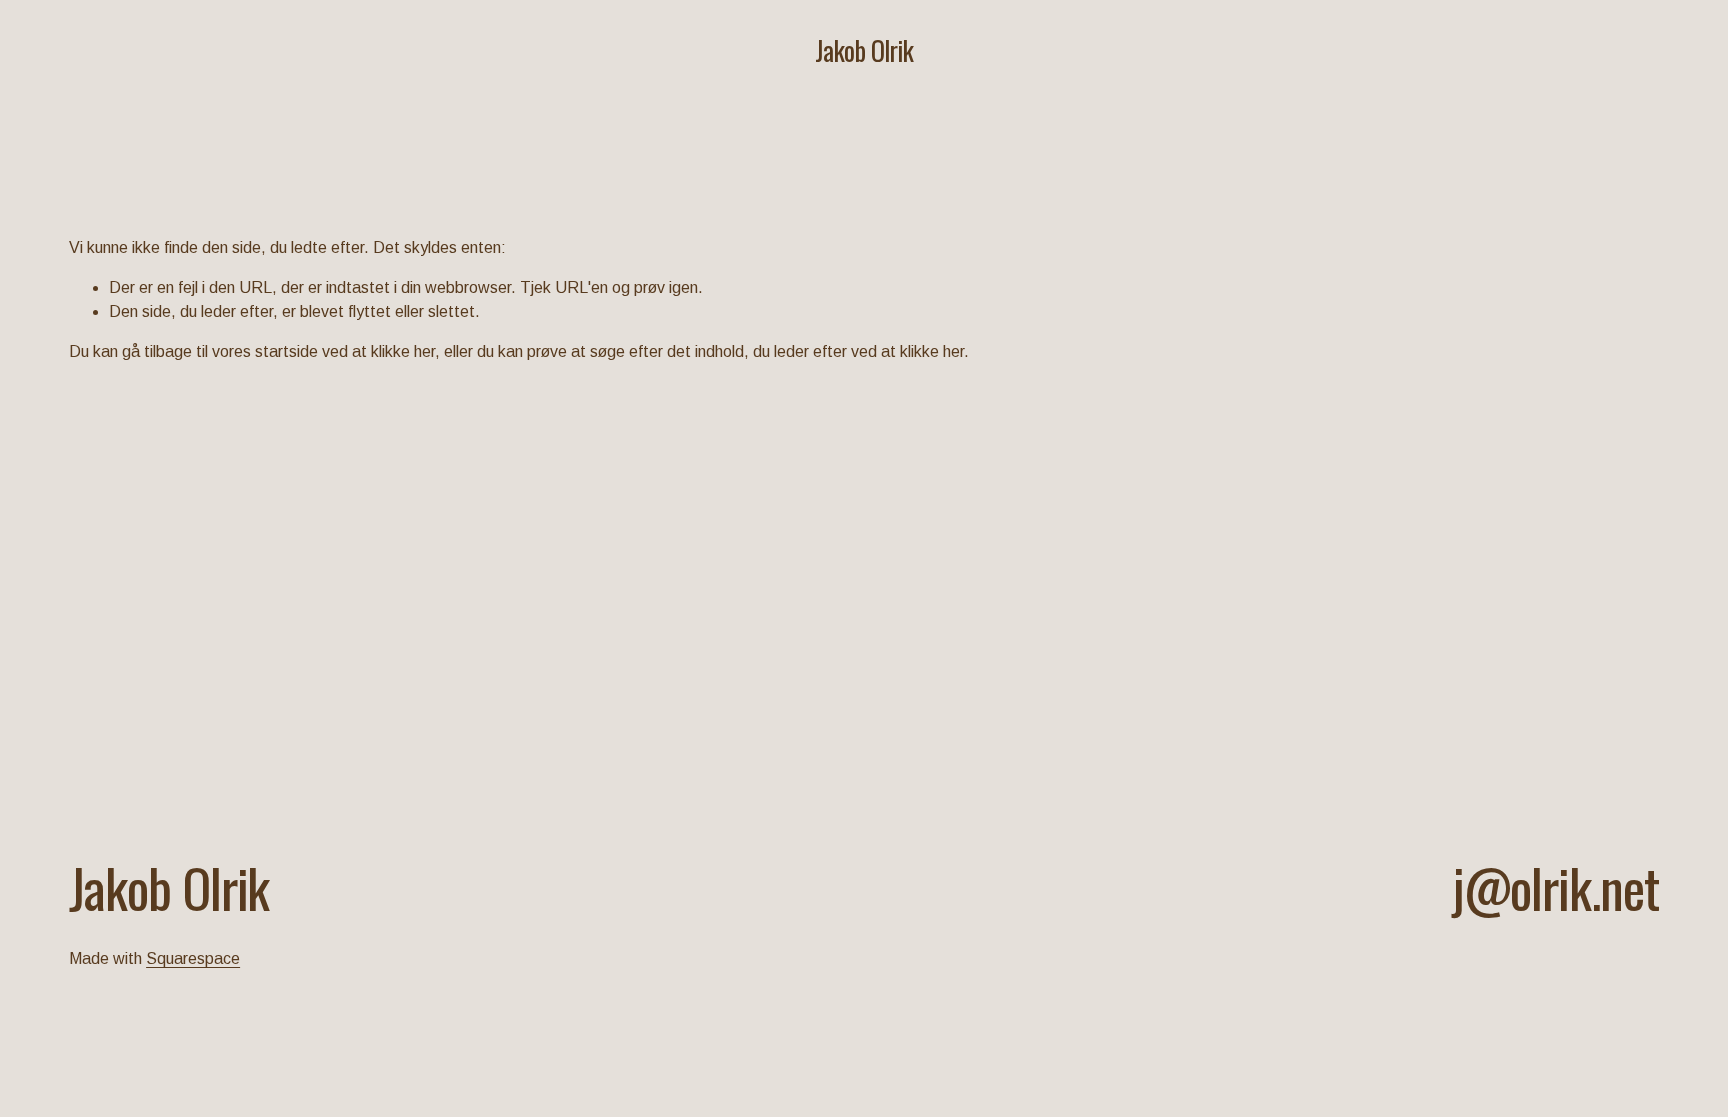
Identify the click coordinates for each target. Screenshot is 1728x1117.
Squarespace (193, 958)
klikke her (403, 351)
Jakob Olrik (864, 50)
